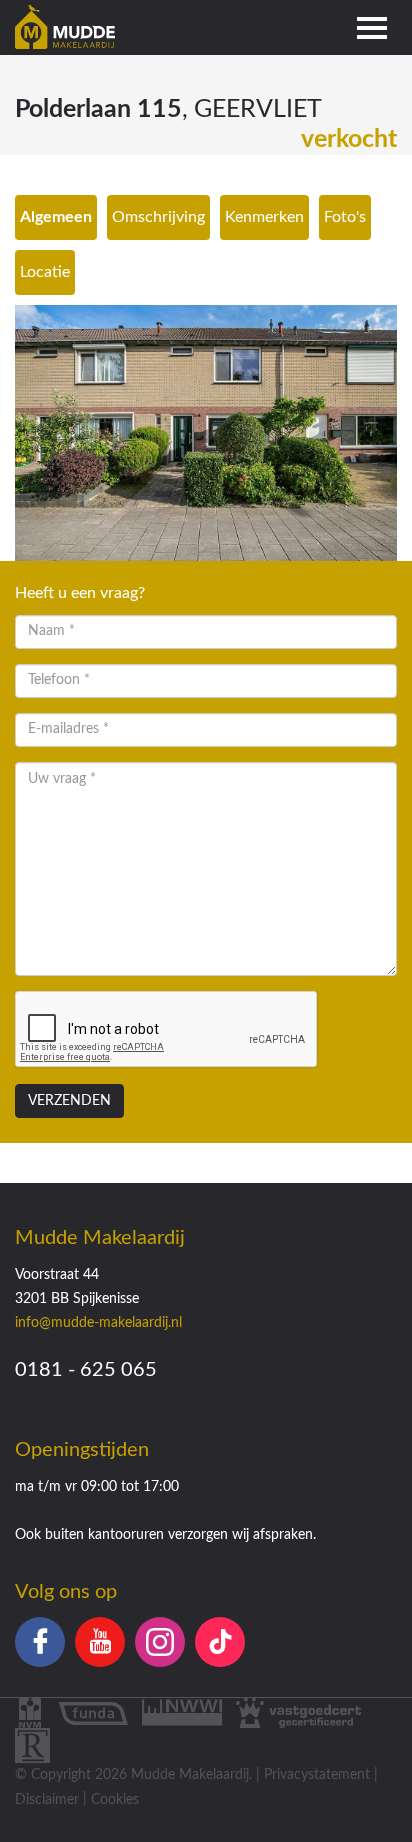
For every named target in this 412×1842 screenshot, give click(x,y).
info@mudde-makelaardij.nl (98, 1323)
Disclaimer (47, 1800)
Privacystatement (317, 1775)
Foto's (345, 217)
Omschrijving (158, 217)
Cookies (115, 1800)
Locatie (45, 272)
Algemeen (56, 217)
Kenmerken (264, 217)
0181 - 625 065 (86, 1370)
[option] (206, 433)
